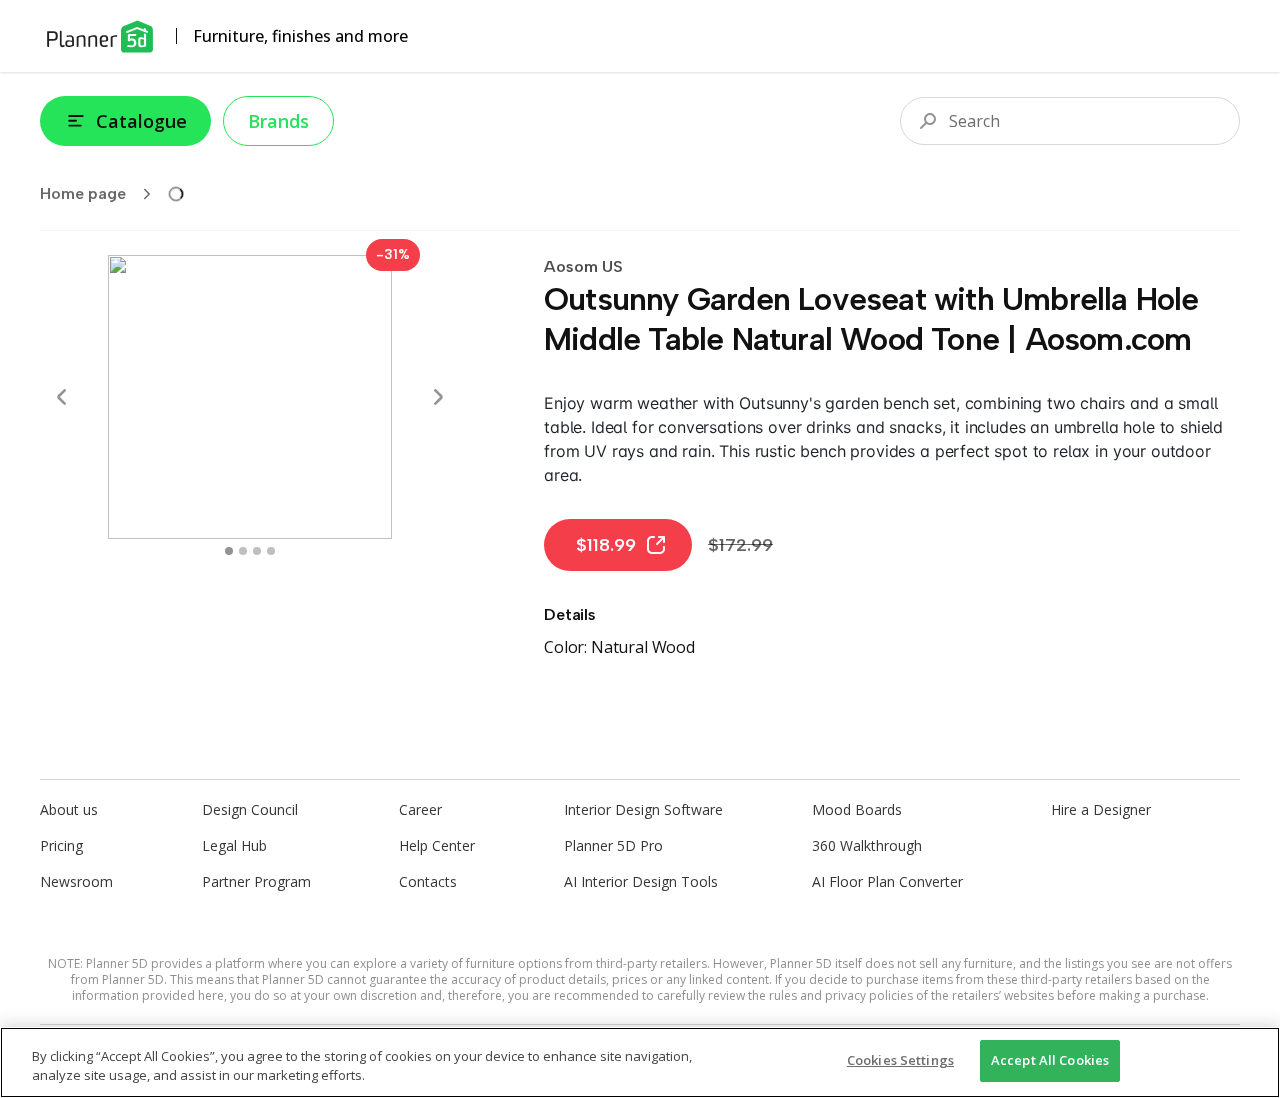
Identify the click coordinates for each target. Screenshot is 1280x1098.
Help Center (437, 845)
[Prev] (62, 397)
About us (69, 809)
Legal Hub (234, 845)
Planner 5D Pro (613, 845)
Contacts (428, 881)
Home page (83, 193)
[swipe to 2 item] (257, 551)
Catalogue (141, 121)
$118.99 (606, 545)
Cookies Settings (900, 1060)
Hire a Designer (1101, 809)
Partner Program (256, 881)
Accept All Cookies (1050, 1060)
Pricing (61, 845)
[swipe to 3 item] (271, 551)
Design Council (250, 809)
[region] (640, 1062)
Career (420, 809)
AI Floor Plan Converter (887, 881)
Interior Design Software (643, 809)
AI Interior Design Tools (641, 881)
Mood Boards (857, 809)
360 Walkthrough (867, 845)
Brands (278, 121)
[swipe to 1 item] (243, 551)
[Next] (438, 397)
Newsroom (76, 881)
